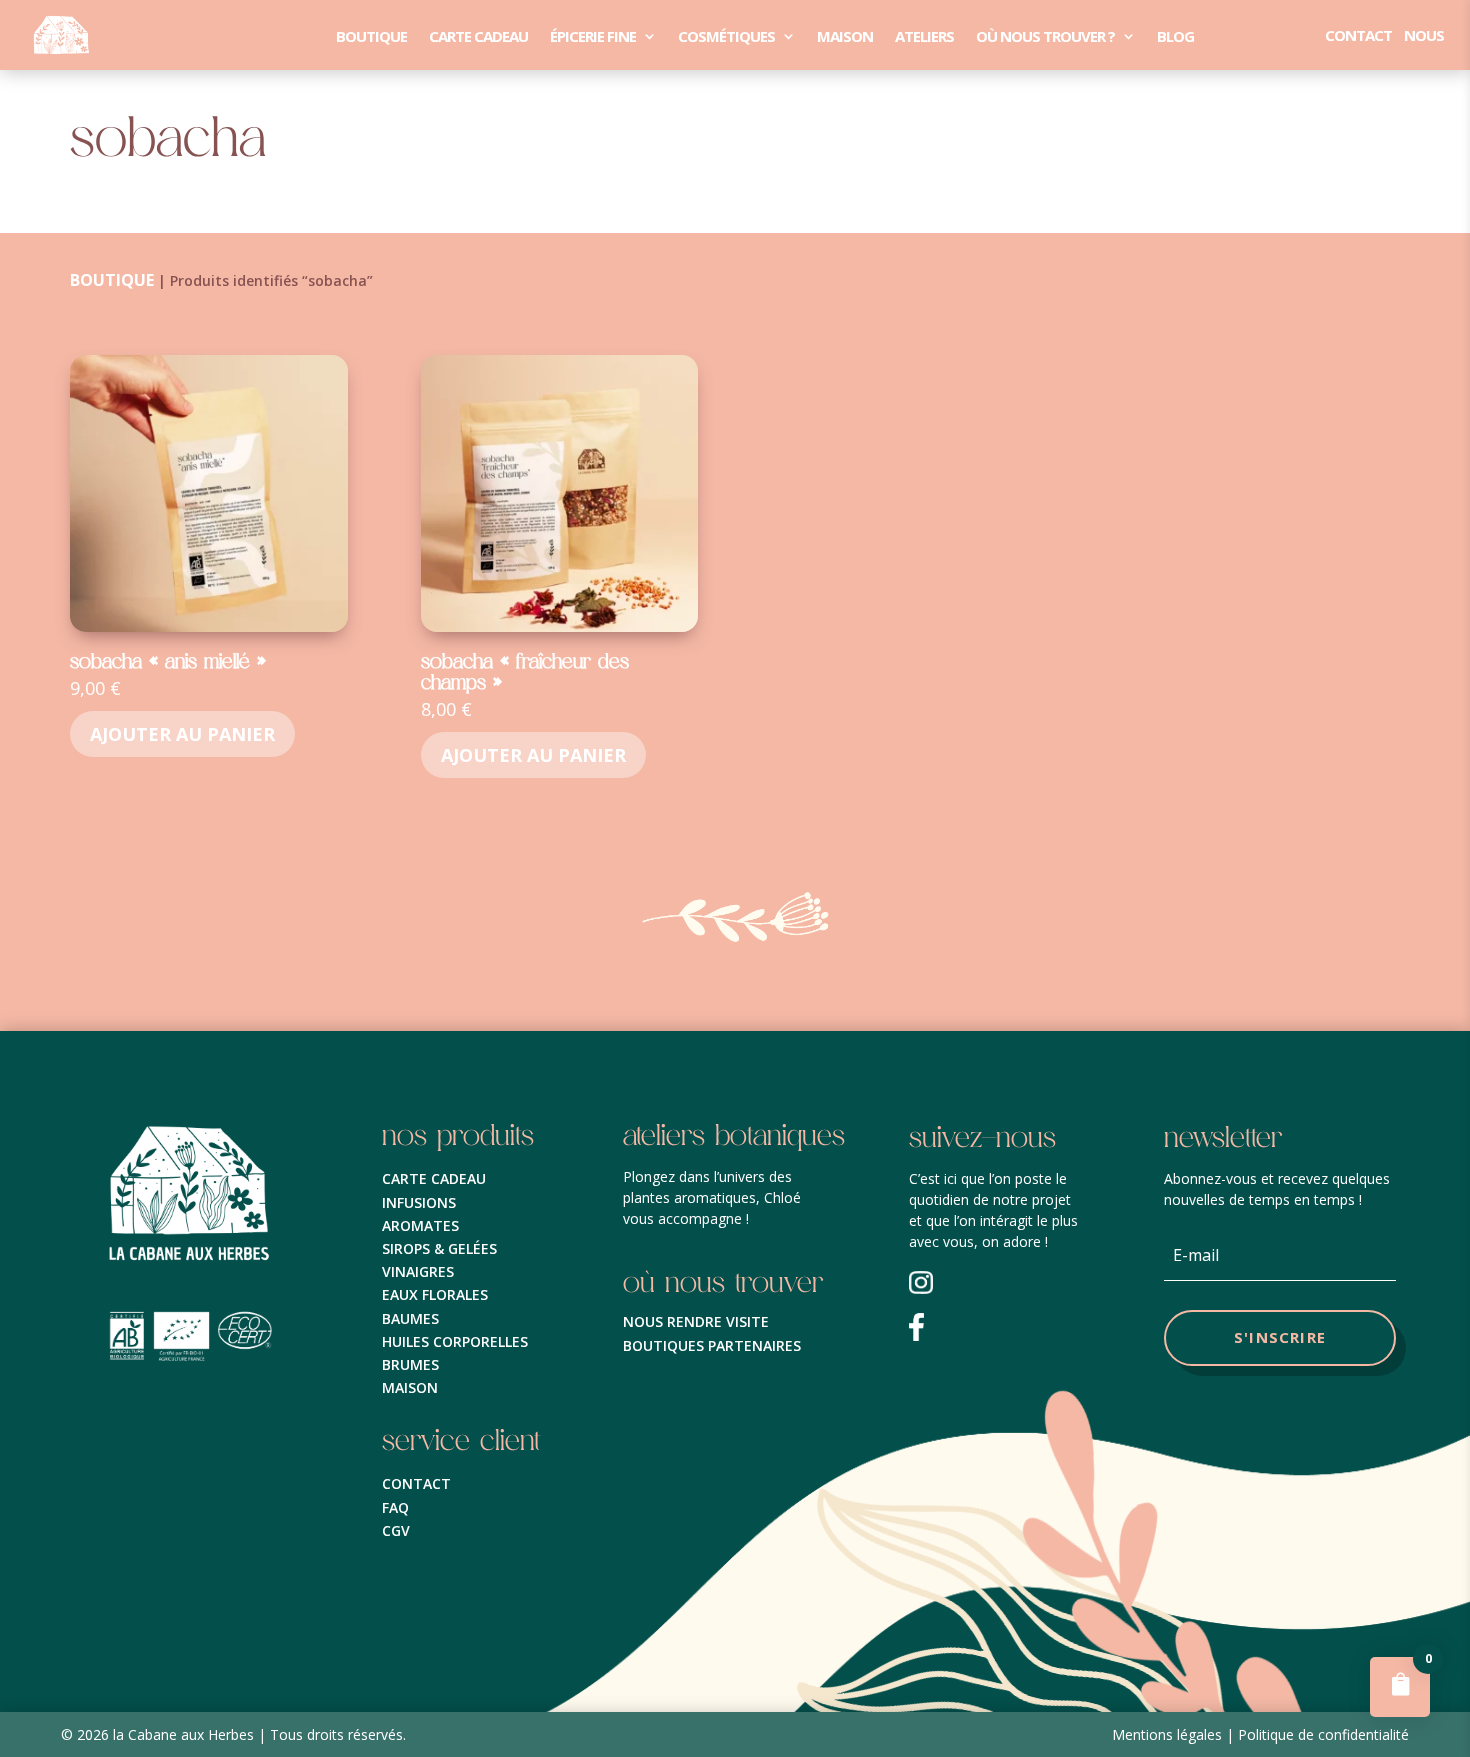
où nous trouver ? (1045, 36)
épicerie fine (593, 36)
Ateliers (924, 36)
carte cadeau (478, 36)
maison (845, 36)
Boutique (371, 36)
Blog (1175, 36)
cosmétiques (726, 36)
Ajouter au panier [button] (182, 734)
